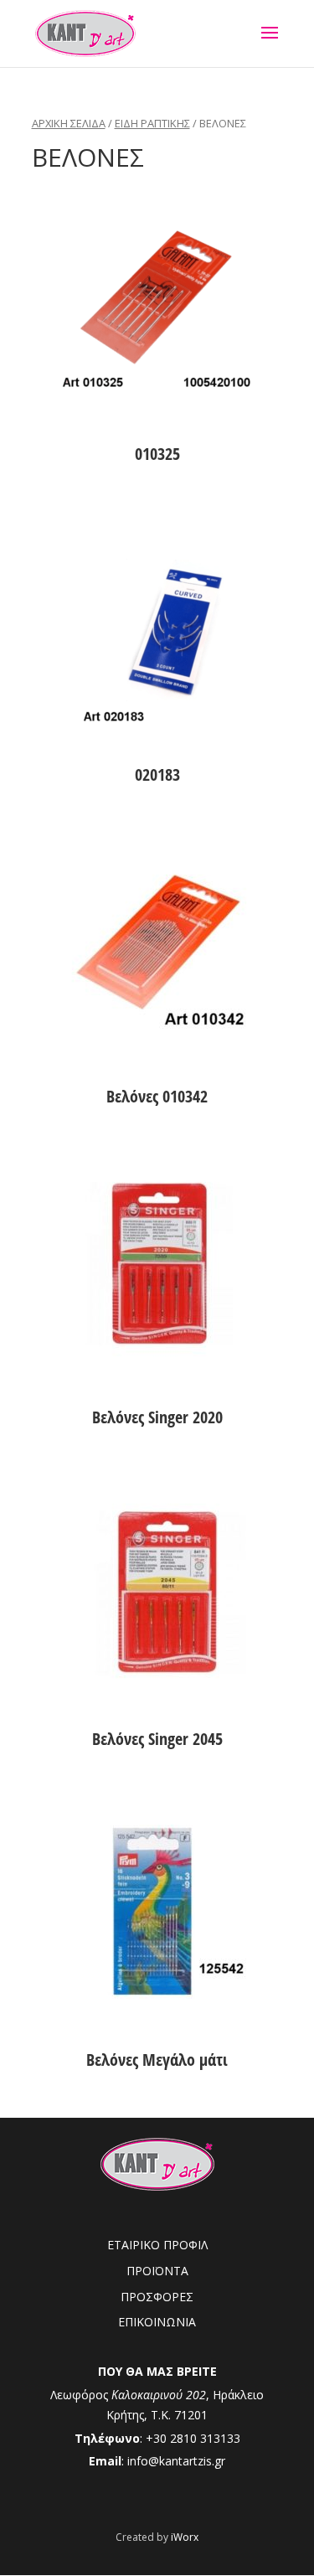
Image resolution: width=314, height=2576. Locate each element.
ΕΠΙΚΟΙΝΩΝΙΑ (157, 2322)
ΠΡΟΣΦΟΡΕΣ (157, 2297)
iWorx (185, 2537)
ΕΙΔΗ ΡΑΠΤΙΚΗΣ (152, 123)
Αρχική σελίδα (69, 123)
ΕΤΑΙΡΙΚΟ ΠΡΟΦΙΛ (157, 2245)
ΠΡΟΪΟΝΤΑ (157, 2271)
